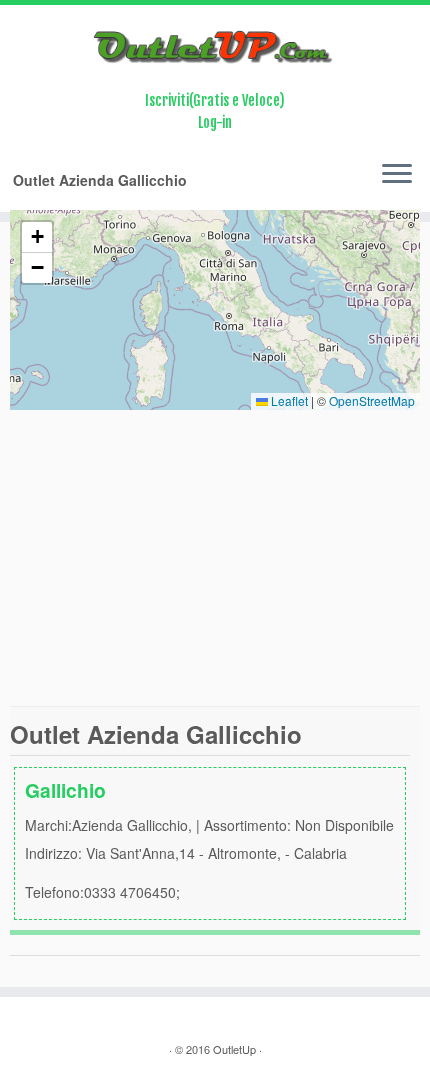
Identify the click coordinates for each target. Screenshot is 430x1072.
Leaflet (288, 400)
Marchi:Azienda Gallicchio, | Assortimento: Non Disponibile (209, 839)
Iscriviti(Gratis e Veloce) (215, 100)
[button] (37, 237)
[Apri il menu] (397, 176)
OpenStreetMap (372, 400)
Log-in (215, 122)
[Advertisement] (215, 557)
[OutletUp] (215, 47)
